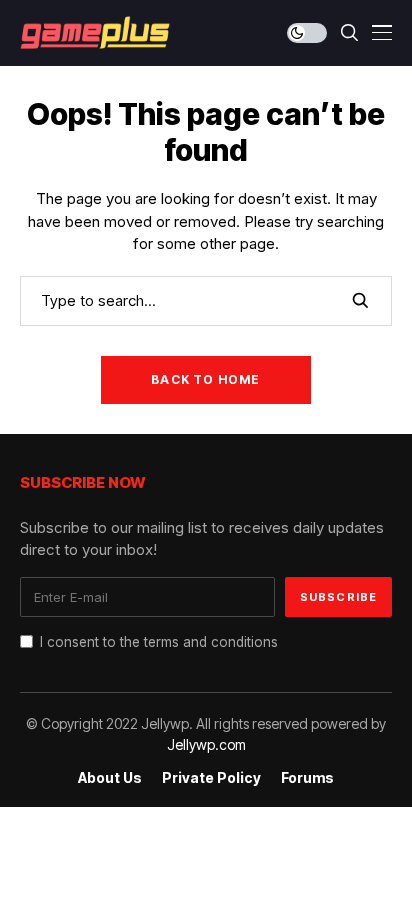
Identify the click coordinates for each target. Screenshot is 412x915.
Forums (307, 778)
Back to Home (205, 379)
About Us (110, 778)
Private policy (211, 778)
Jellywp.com (206, 744)
